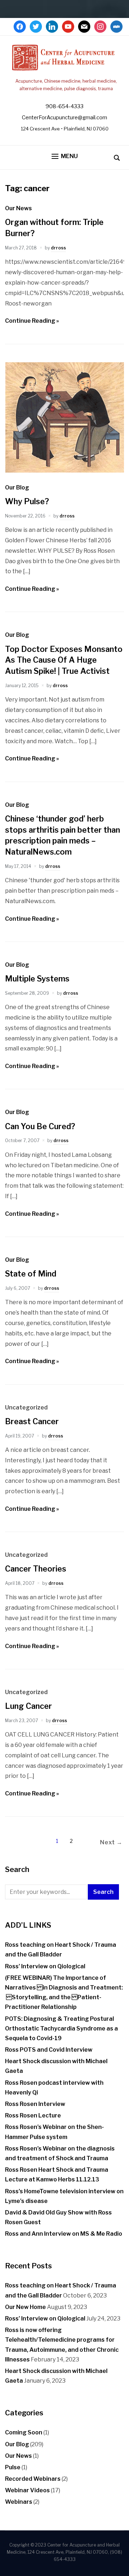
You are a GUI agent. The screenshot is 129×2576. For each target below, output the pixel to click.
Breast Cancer (32, 1421)
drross (58, 248)
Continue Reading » (32, 321)
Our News (18, 208)
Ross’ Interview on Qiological (45, 1966)
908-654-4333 (64, 106)
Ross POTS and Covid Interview (49, 2050)
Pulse (13, 2467)
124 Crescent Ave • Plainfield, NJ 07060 (65, 129)
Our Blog (17, 487)
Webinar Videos (27, 2490)
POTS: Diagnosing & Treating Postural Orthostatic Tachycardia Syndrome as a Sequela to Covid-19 (61, 2028)
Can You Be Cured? (40, 1126)
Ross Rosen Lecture (33, 2115)
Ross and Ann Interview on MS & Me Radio (64, 2234)
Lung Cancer (28, 1706)
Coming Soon (24, 2432)
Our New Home (25, 2307)
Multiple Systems (37, 979)
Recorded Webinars (33, 2479)
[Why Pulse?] (64, 471)
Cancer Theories (36, 1569)
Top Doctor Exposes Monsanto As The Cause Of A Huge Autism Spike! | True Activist (64, 660)
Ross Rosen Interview (35, 2104)
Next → (111, 1842)
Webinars (19, 2502)
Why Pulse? (27, 501)
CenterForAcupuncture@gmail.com (64, 118)
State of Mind (31, 1274)
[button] (65, 157)
